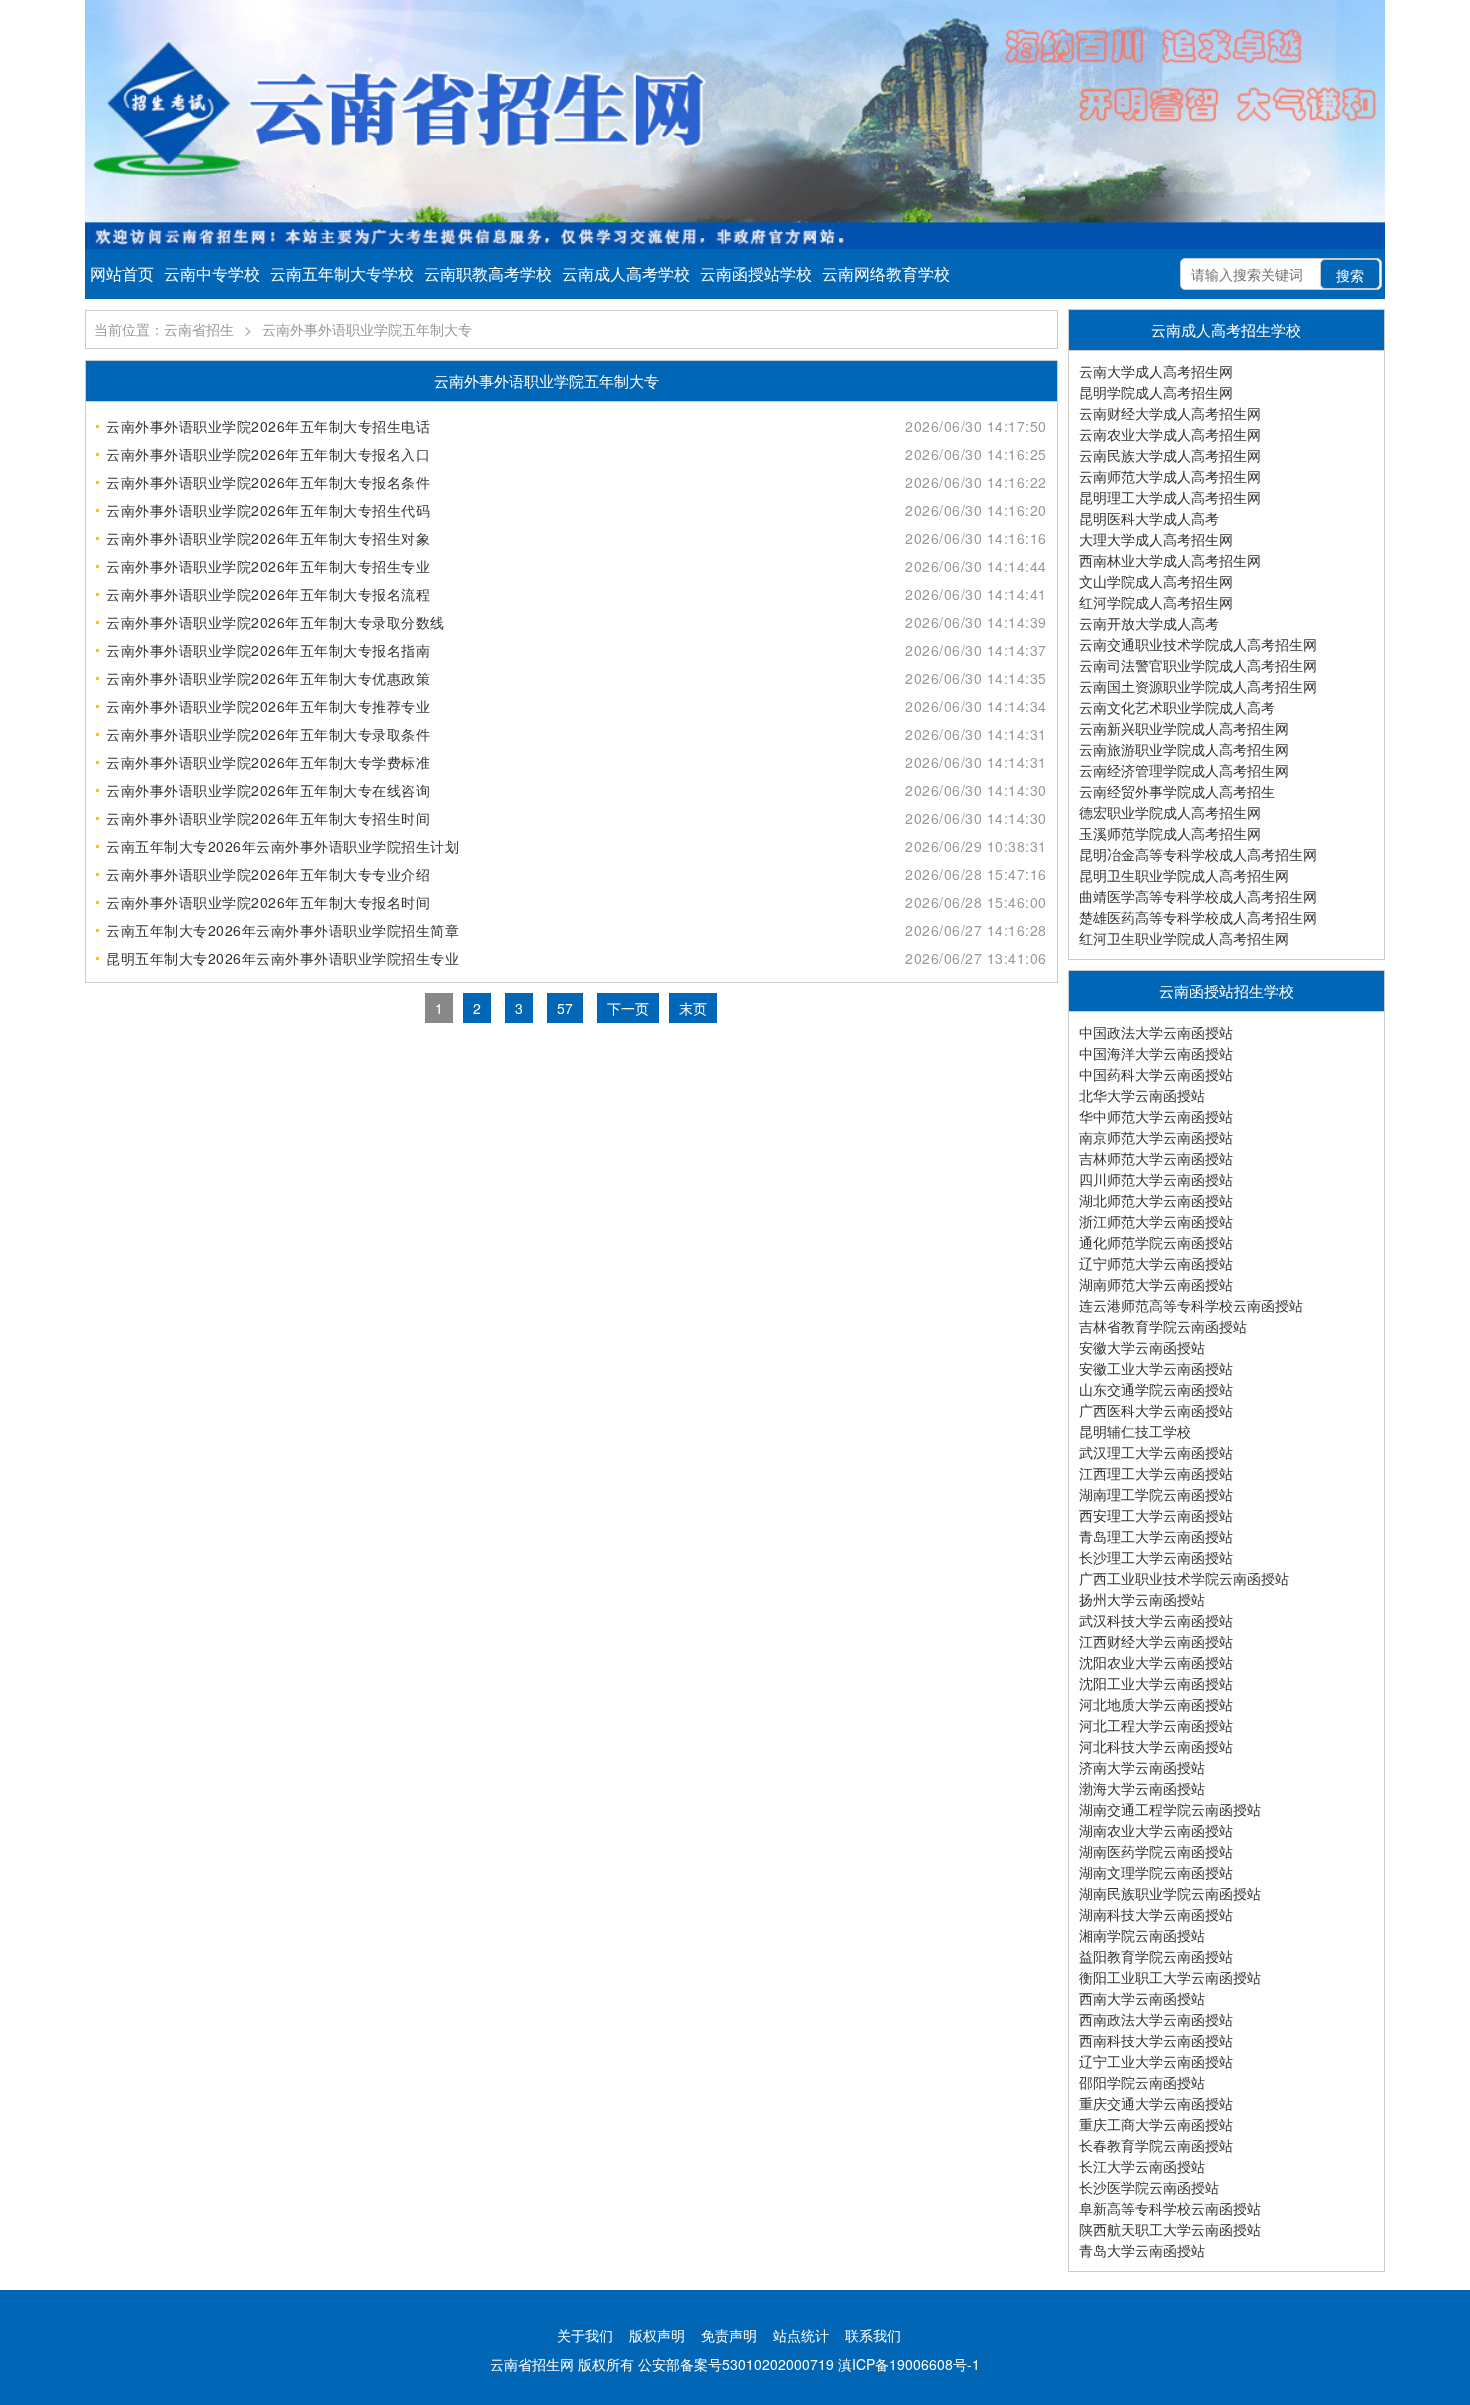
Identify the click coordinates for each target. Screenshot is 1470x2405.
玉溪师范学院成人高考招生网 (1170, 833)
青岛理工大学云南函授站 (1156, 1536)
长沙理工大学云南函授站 (1156, 1557)
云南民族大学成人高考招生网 (1170, 455)
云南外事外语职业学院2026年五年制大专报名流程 (268, 594)
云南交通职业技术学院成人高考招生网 (1198, 644)
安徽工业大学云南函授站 (1156, 1368)
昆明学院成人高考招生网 (1156, 392)
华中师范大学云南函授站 (1156, 1116)
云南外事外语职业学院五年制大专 (367, 329)
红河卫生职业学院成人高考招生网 (1184, 938)
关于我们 (585, 2335)
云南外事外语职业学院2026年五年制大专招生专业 (268, 566)
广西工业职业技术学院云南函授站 (1184, 1578)
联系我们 (873, 2335)
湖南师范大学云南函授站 (1156, 1284)
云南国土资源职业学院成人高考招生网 (1198, 686)
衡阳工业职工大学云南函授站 (1170, 1977)
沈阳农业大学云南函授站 (1156, 1662)
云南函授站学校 (756, 273)
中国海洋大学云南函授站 (1156, 1053)
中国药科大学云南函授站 (1156, 1074)
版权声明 (657, 2335)
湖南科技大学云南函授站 (1156, 1914)
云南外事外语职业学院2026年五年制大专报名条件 (268, 482)
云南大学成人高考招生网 (1156, 371)
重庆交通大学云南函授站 (1156, 2103)
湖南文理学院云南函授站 (1156, 1872)
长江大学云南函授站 (1142, 2166)
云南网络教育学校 (886, 273)
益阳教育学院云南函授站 (1156, 1956)
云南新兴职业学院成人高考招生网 (1184, 728)
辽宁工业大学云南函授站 (1156, 2061)
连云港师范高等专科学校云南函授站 (1191, 1305)
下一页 (628, 1008)
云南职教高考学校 (488, 273)
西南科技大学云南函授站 (1156, 2040)
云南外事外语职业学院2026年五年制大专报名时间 (268, 902)
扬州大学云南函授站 (1142, 1599)
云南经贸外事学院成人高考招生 (1177, 791)
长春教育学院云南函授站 (1156, 2145)
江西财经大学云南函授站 (1156, 1641)
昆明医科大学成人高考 (1149, 518)
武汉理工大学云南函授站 (1156, 1452)
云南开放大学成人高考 (1149, 623)
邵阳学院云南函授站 (1142, 2082)
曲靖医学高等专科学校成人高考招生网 (1198, 896)
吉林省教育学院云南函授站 (1163, 1326)
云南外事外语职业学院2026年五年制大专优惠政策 (268, 678)
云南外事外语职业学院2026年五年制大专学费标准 (268, 762)
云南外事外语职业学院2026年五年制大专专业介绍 (268, 874)
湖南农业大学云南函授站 (1156, 1830)
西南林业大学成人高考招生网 (1170, 560)
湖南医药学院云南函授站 (1156, 1851)
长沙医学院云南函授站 (1149, 2187)
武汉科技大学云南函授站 (1156, 1620)
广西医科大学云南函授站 (1156, 1410)
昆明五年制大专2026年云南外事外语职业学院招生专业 (282, 958)
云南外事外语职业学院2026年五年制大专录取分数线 (275, 622)
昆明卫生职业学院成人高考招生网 (1184, 875)
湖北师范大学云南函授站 (1156, 1200)
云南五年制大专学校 (342, 273)
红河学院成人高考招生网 (1156, 602)
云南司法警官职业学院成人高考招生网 (1198, 665)
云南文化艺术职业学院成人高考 (1177, 707)
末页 (693, 1008)
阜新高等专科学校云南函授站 (1170, 2208)
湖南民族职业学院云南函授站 (1170, 1893)
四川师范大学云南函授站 (1156, 1179)
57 (565, 1008)
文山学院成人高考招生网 (1156, 581)
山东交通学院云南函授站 (1156, 1389)
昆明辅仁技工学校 (1135, 1431)
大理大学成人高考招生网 (1156, 539)
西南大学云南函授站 (1142, 1998)
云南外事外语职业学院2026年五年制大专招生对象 (268, 538)
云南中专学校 (212, 273)
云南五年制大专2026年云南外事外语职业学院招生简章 (282, 930)
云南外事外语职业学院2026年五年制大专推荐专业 (268, 706)
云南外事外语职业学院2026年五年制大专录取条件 (268, 734)
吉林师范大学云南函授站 (1156, 1158)
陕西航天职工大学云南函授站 (1170, 2229)
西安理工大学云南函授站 (1156, 1515)
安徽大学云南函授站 (1142, 1347)
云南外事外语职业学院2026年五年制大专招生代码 (268, 510)
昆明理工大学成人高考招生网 (1170, 497)
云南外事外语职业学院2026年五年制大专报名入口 (268, 454)
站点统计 (801, 2335)
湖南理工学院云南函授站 (1156, 1494)
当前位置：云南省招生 (164, 329)
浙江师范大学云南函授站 (1156, 1221)
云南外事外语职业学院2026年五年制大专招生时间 (268, 818)
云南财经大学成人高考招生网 (1170, 413)
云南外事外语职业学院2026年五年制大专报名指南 (268, 650)
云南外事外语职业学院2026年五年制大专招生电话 (268, 426)
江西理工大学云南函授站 (1156, 1473)
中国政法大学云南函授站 (1156, 1032)
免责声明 (729, 2335)
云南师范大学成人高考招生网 (1170, 476)
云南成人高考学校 (626, 273)
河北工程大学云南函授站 (1156, 1725)
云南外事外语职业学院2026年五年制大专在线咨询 (268, 790)
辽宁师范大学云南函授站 (1156, 1263)
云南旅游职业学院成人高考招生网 (1184, 749)
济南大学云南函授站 (1142, 1767)
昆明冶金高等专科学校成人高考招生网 (1198, 854)
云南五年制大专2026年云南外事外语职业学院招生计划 (282, 846)
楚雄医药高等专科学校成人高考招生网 (1198, 917)
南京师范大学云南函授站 (1156, 1137)
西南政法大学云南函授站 (1156, 2019)
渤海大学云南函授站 (1142, 1788)
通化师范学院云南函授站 (1156, 1242)
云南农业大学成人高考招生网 (1170, 434)
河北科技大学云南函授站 (1156, 1746)
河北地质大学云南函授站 (1156, 1704)
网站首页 (122, 273)
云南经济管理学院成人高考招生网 (1184, 770)
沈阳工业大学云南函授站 (1156, 1683)
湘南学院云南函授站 (1142, 1935)
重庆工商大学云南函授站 (1156, 2124)
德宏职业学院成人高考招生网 (1170, 812)
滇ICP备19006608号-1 (909, 2364)
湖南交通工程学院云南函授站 (1170, 1809)
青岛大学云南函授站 (1142, 2250)
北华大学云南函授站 (1142, 1095)
